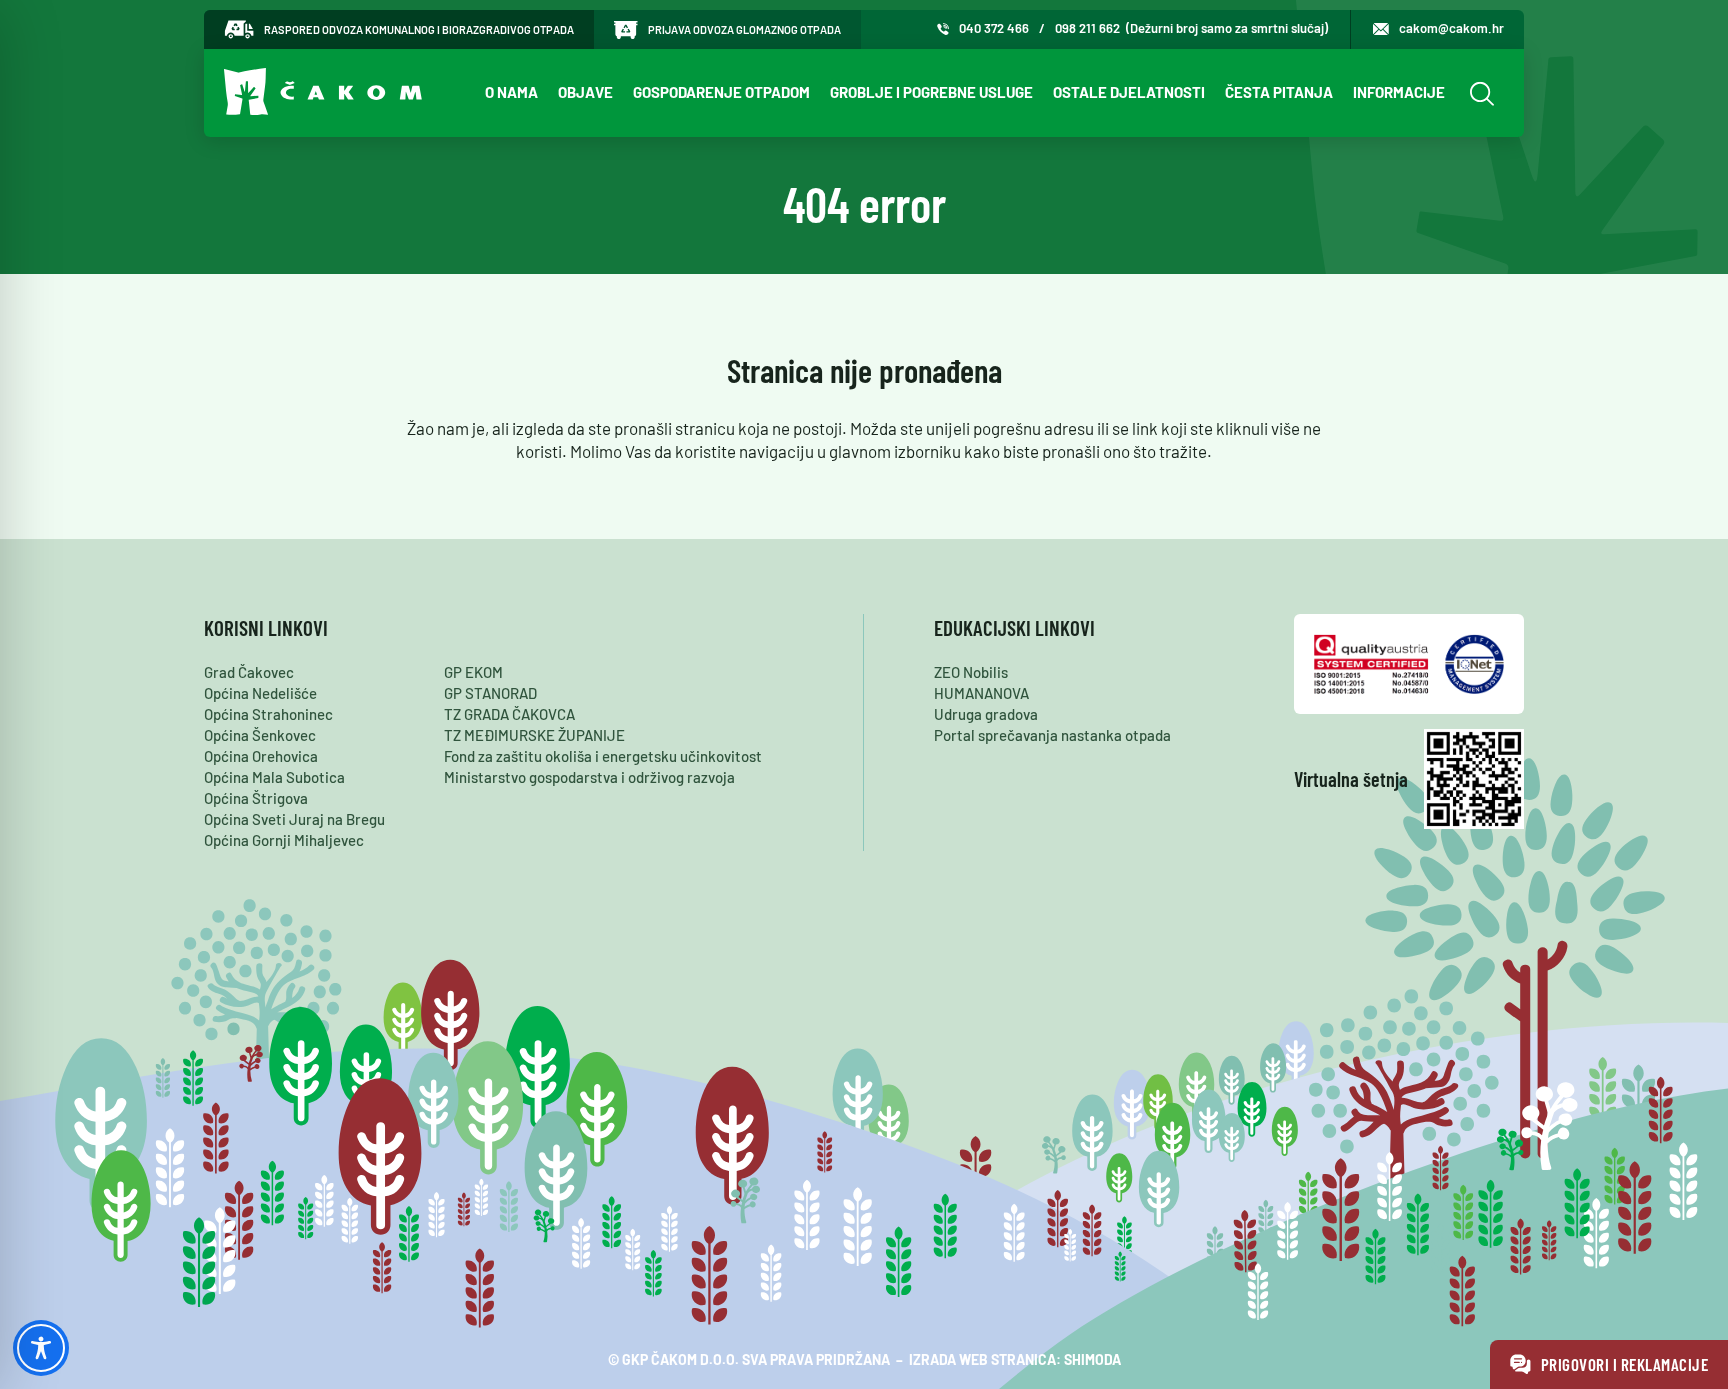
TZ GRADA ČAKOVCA (509, 714)
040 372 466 (994, 28)
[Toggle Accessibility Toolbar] (41, 1348)
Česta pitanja (1279, 92)
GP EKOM (473, 672)
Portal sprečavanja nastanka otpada (1052, 735)
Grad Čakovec (249, 672)
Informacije (1399, 92)
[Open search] (1479, 93)
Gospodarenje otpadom (721, 92)
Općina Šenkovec (260, 735)
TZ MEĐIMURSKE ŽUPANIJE (534, 735)
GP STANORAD (490, 693)
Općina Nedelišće (260, 693)
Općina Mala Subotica (274, 777)
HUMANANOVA (981, 693)
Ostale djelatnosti (1129, 92)
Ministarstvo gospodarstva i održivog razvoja (589, 777)
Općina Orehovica (261, 756)
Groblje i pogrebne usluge (931, 92)
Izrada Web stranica (982, 1359)
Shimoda (1092, 1359)
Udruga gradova (986, 714)
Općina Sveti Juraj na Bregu (294, 819)
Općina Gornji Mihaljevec (284, 840)
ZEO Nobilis (971, 672)
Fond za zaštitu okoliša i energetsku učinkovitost (603, 756)
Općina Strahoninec (268, 714)
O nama (511, 92)
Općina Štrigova (256, 798)
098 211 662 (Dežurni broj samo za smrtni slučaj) (1191, 28)
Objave (585, 92)
